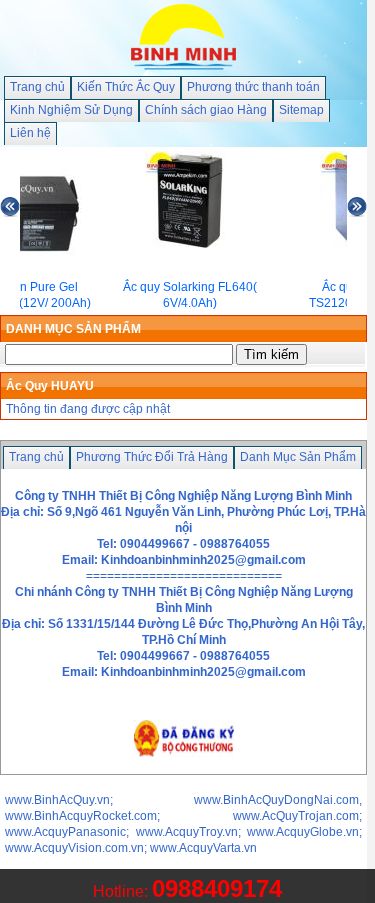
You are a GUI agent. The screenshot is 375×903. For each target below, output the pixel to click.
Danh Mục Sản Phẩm (298, 457)
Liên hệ (30, 133)
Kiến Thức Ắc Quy (126, 87)
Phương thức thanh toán (253, 87)
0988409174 (217, 888)
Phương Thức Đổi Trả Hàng (152, 457)
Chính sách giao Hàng (206, 110)
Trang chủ (37, 87)
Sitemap (301, 110)
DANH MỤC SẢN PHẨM (73, 329)
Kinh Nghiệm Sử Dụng (71, 110)
